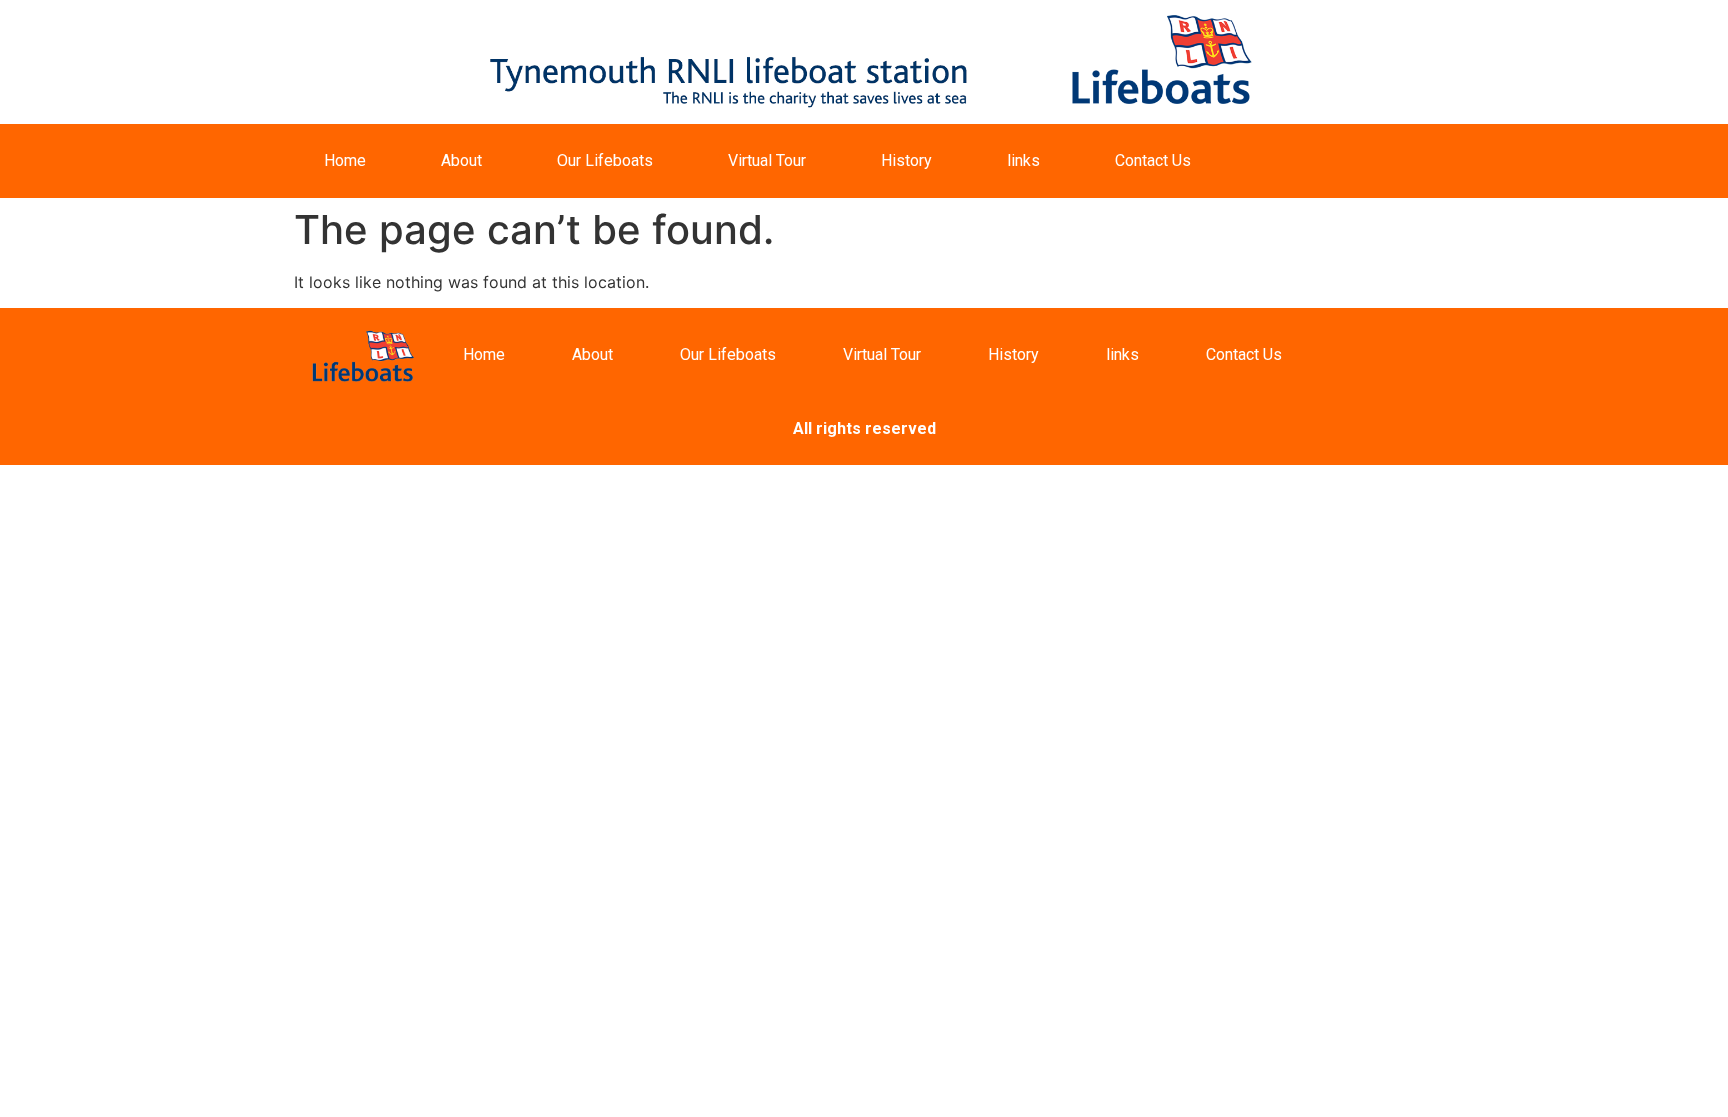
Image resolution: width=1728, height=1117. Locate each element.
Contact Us (1153, 160)
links (1023, 160)
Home (345, 160)
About (461, 160)
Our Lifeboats (605, 160)
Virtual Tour (767, 160)
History (906, 160)
